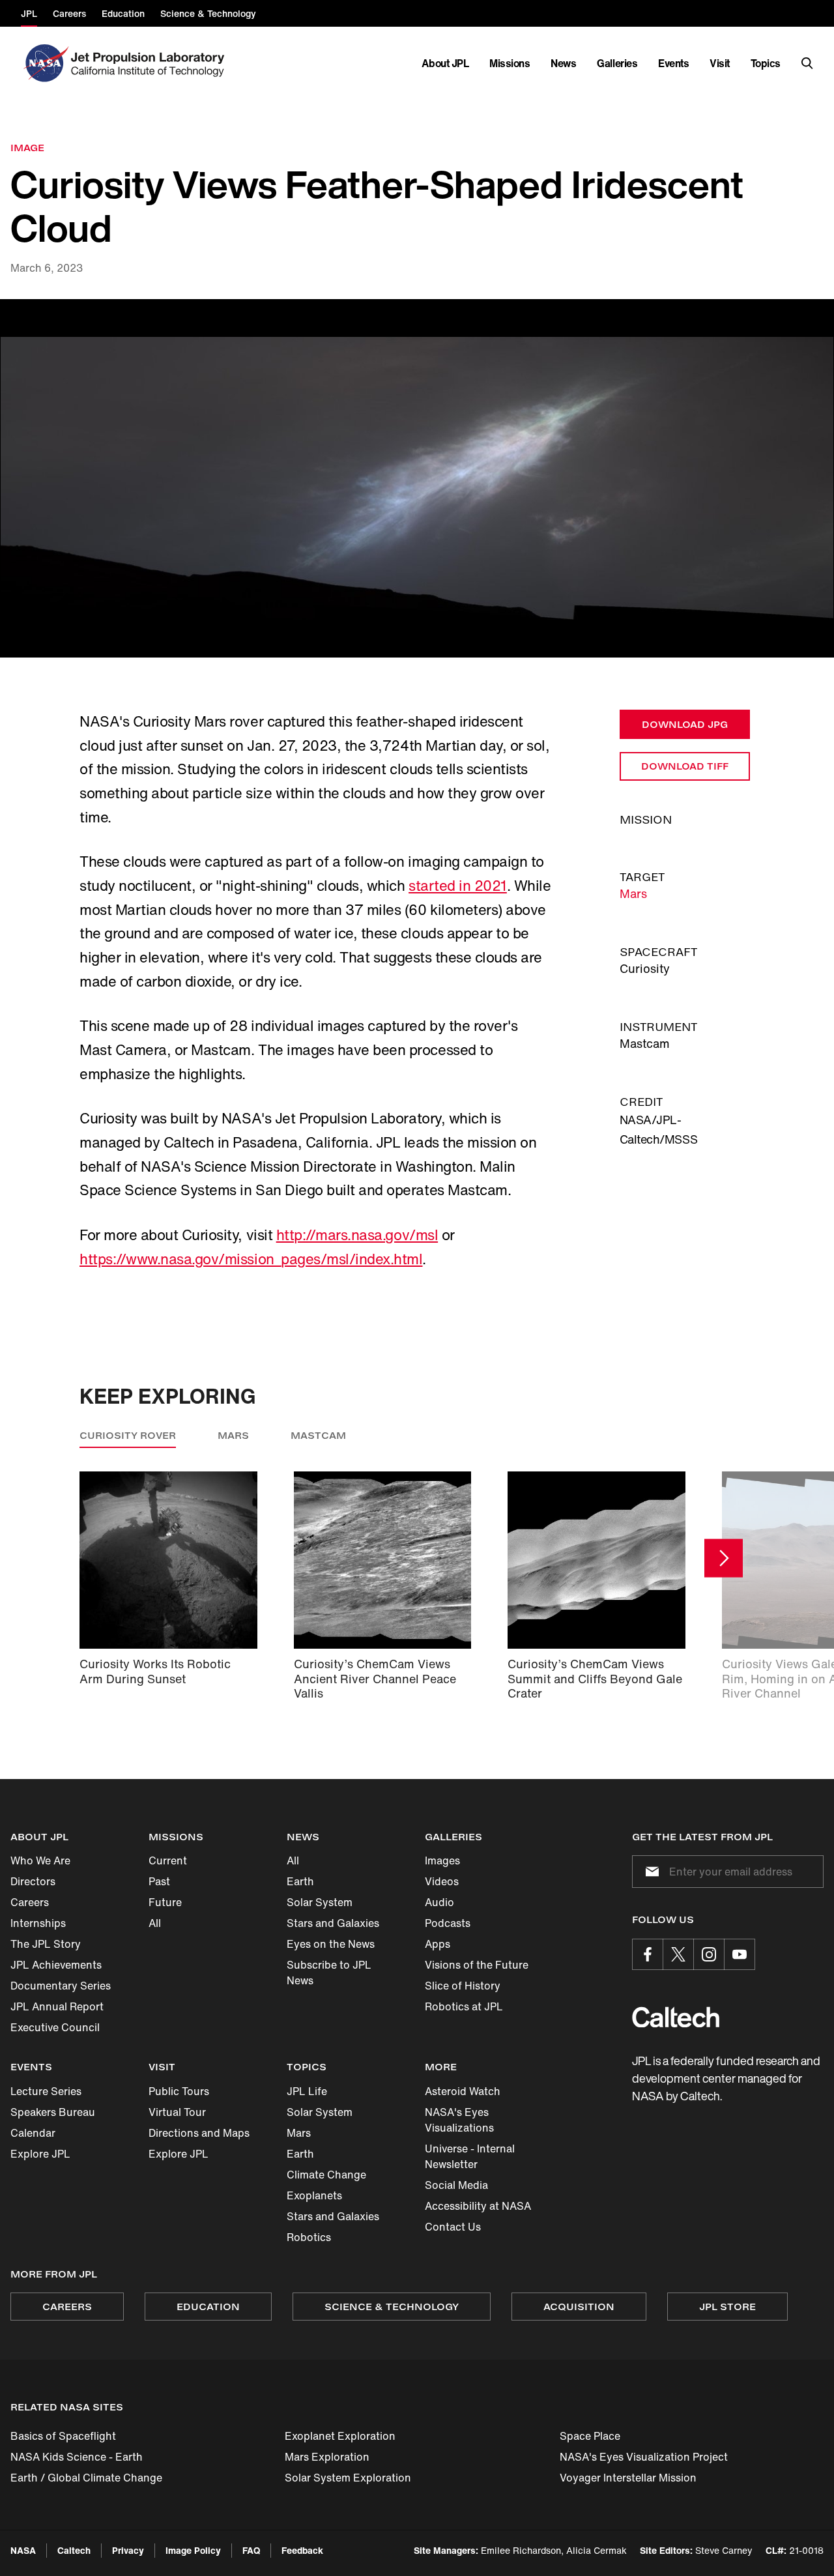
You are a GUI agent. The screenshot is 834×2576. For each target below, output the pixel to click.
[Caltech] (676, 2017)
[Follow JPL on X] (678, 1954)
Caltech (74, 2550)
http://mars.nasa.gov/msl (357, 1235)
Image (27, 148)
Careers (30, 1902)
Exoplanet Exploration (340, 2436)
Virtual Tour (177, 2112)
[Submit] (650, 1872)
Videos (442, 1881)
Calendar (33, 2133)
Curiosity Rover (128, 1435)
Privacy (128, 2550)
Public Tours (179, 2091)
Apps (438, 1944)
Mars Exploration (327, 2457)
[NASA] (45, 63)
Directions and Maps (199, 2133)
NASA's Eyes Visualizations (459, 2120)
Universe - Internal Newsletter (470, 2156)
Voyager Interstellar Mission (628, 2478)
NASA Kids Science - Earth (77, 2457)
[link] (417, 478)
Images (442, 1860)
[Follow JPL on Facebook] (648, 1954)
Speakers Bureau (53, 2112)
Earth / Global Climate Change (86, 2478)
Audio (439, 1902)
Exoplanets (314, 2195)
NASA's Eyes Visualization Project (644, 2457)
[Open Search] (807, 63)
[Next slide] (724, 1558)
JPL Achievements (56, 1965)
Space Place (590, 2436)
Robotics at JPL (464, 2006)
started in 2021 (458, 886)
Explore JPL (40, 2154)
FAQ (251, 2550)
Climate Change (326, 2175)
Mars (633, 893)
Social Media (456, 2185)
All (155, 1923)
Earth (300, 1881)
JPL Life (307, 2091)
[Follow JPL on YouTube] (740, 1954)
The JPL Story (46, 1944)
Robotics (309, 2237)
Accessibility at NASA (478, 2206)
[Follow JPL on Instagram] (709, 1954)
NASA (23, 2550)
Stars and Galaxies (333, 1923)
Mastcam (318, 1435)
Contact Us (453, 2227)
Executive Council (55, 2027)
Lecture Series (46, 2091)
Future (165, 1902)
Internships (38, 1923)
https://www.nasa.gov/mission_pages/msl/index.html (251, 1259)
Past (159, 1881)
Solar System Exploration (348, 2478)
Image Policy (193, 2550)
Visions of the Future (477, 1965)
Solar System (320, 1902)
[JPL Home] (150, 63)
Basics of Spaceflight (63, 2436)
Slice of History (463, 1986)
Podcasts (448, 1923)
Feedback (302, 2550)
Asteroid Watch (463, 2091)
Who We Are (40, 1860)
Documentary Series (61, 1986)
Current (168, 1860)
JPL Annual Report (57, 2006)
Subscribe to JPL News (329, 1973)
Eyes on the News (331, 1944)
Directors (33, 1881)
